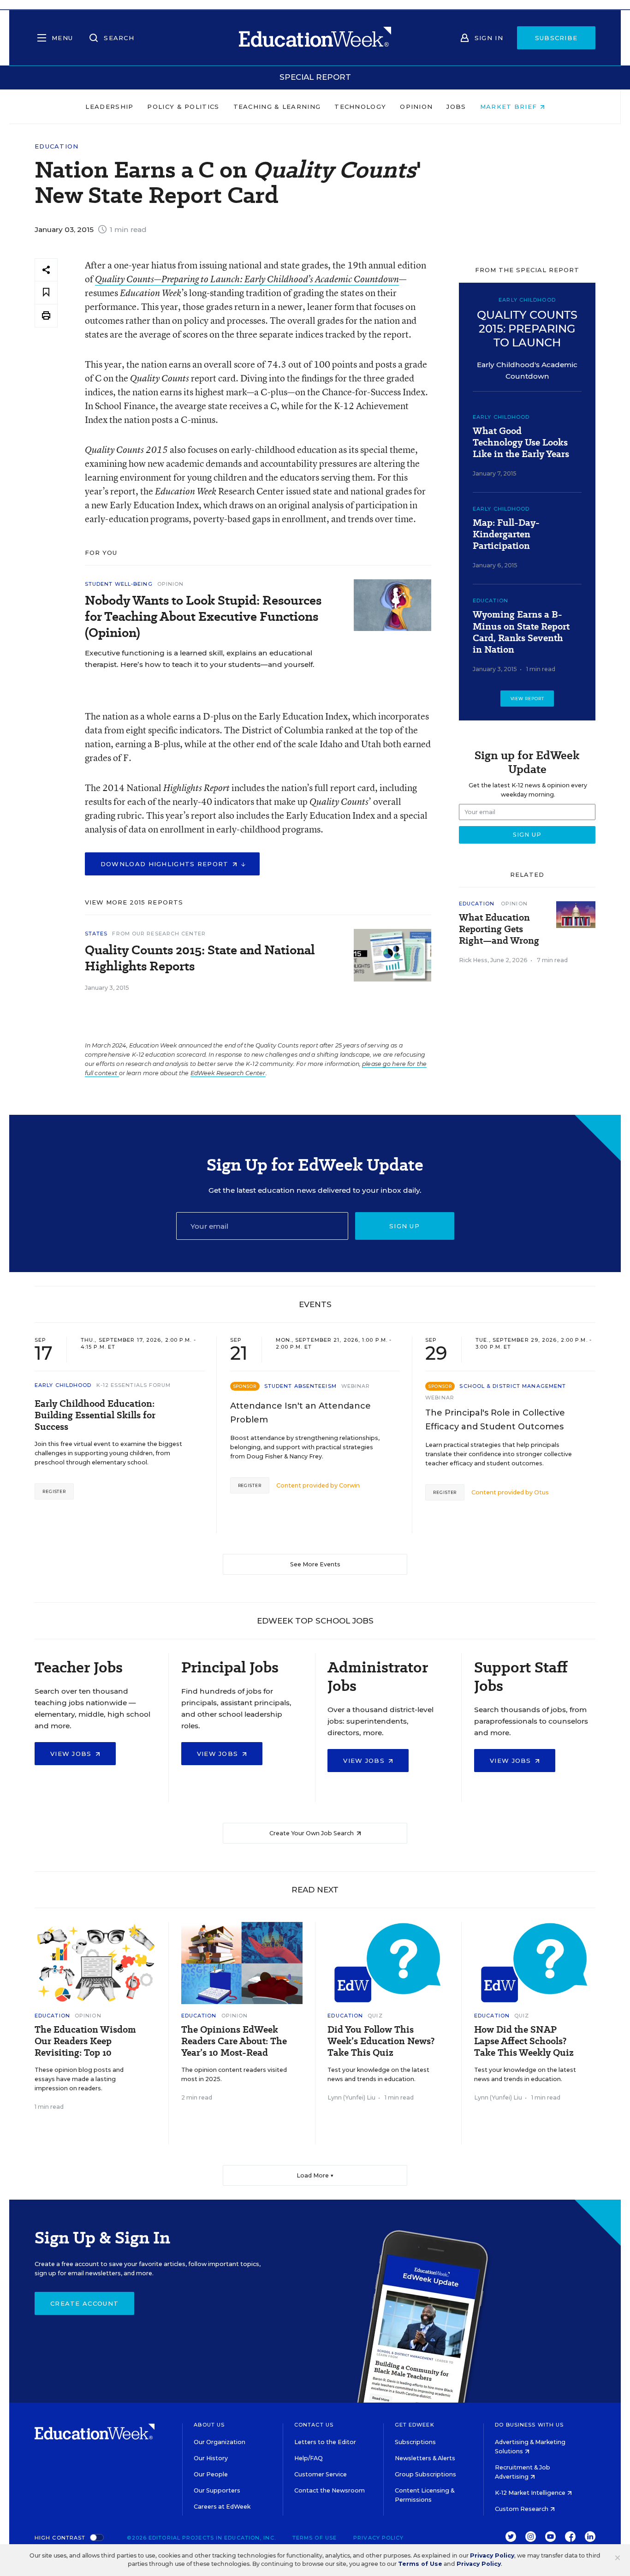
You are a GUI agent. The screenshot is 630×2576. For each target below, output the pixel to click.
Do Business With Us (529, 2425)
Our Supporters (217, 2490)
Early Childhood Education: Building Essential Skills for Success (95, 1415)
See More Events (315, 1564)
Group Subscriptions (425, 2474)
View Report (527, 699)
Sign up (404, 1226)
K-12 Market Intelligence (531, 2493)
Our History (211, 2458)
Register (54, 1491)
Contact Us (314, 2425)
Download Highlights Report (166, 864)
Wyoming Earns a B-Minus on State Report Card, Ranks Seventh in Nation (521, 632)
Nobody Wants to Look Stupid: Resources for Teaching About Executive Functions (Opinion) (203, 616)
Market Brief (510, 107)
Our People (211, 2474)
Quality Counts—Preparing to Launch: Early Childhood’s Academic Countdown (247, 279)
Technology (360, 107)
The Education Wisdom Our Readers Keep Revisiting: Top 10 (85, 2041)
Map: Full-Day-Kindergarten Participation (506, 534)
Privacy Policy (378, 2538)
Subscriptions (415, 2442)
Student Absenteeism (300, 1386)
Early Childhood (501, 417)
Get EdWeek (415, 2425)
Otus (541, 1492)
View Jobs (72, 1754)
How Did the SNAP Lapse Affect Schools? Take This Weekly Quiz (524, 2041)
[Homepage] (315, 38)
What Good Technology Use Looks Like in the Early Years (521, 443)
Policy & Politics (183, 107)
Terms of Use (315, 2538)
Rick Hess (473, 960)
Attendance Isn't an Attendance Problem (300, 1413)
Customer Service (321, 2474)
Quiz (375, 2016)
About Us (209, 2425)
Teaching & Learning (277, 107)
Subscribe (556, 38)
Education (57, 146)
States (96, 934)
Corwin (349, 1485)
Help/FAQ (309, 2458)
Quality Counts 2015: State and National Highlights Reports (200, 958)
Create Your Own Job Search (312, 1833)
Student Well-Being (119, 584)
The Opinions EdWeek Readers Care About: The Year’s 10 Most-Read (234, 2041)
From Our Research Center (159, 934)
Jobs (456, 107)
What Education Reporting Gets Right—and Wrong (499, 929)
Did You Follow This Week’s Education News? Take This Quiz (381, 2041)
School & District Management (513, 1386)
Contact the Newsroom (330, 2490)
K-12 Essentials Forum (134, 1385)
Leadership (109, 107)
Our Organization (220, 2442)
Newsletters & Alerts (425, 2458)
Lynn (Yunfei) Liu (351, 2097)
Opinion (416, 107)
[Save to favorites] (46, 293)
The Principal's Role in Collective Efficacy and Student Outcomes (495, 1420)
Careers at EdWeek (222, 2507)
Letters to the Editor (325, 2442)
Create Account (84, 2303)
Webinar (356, 1386)
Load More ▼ (315, 2175)
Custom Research (522, 2509)
